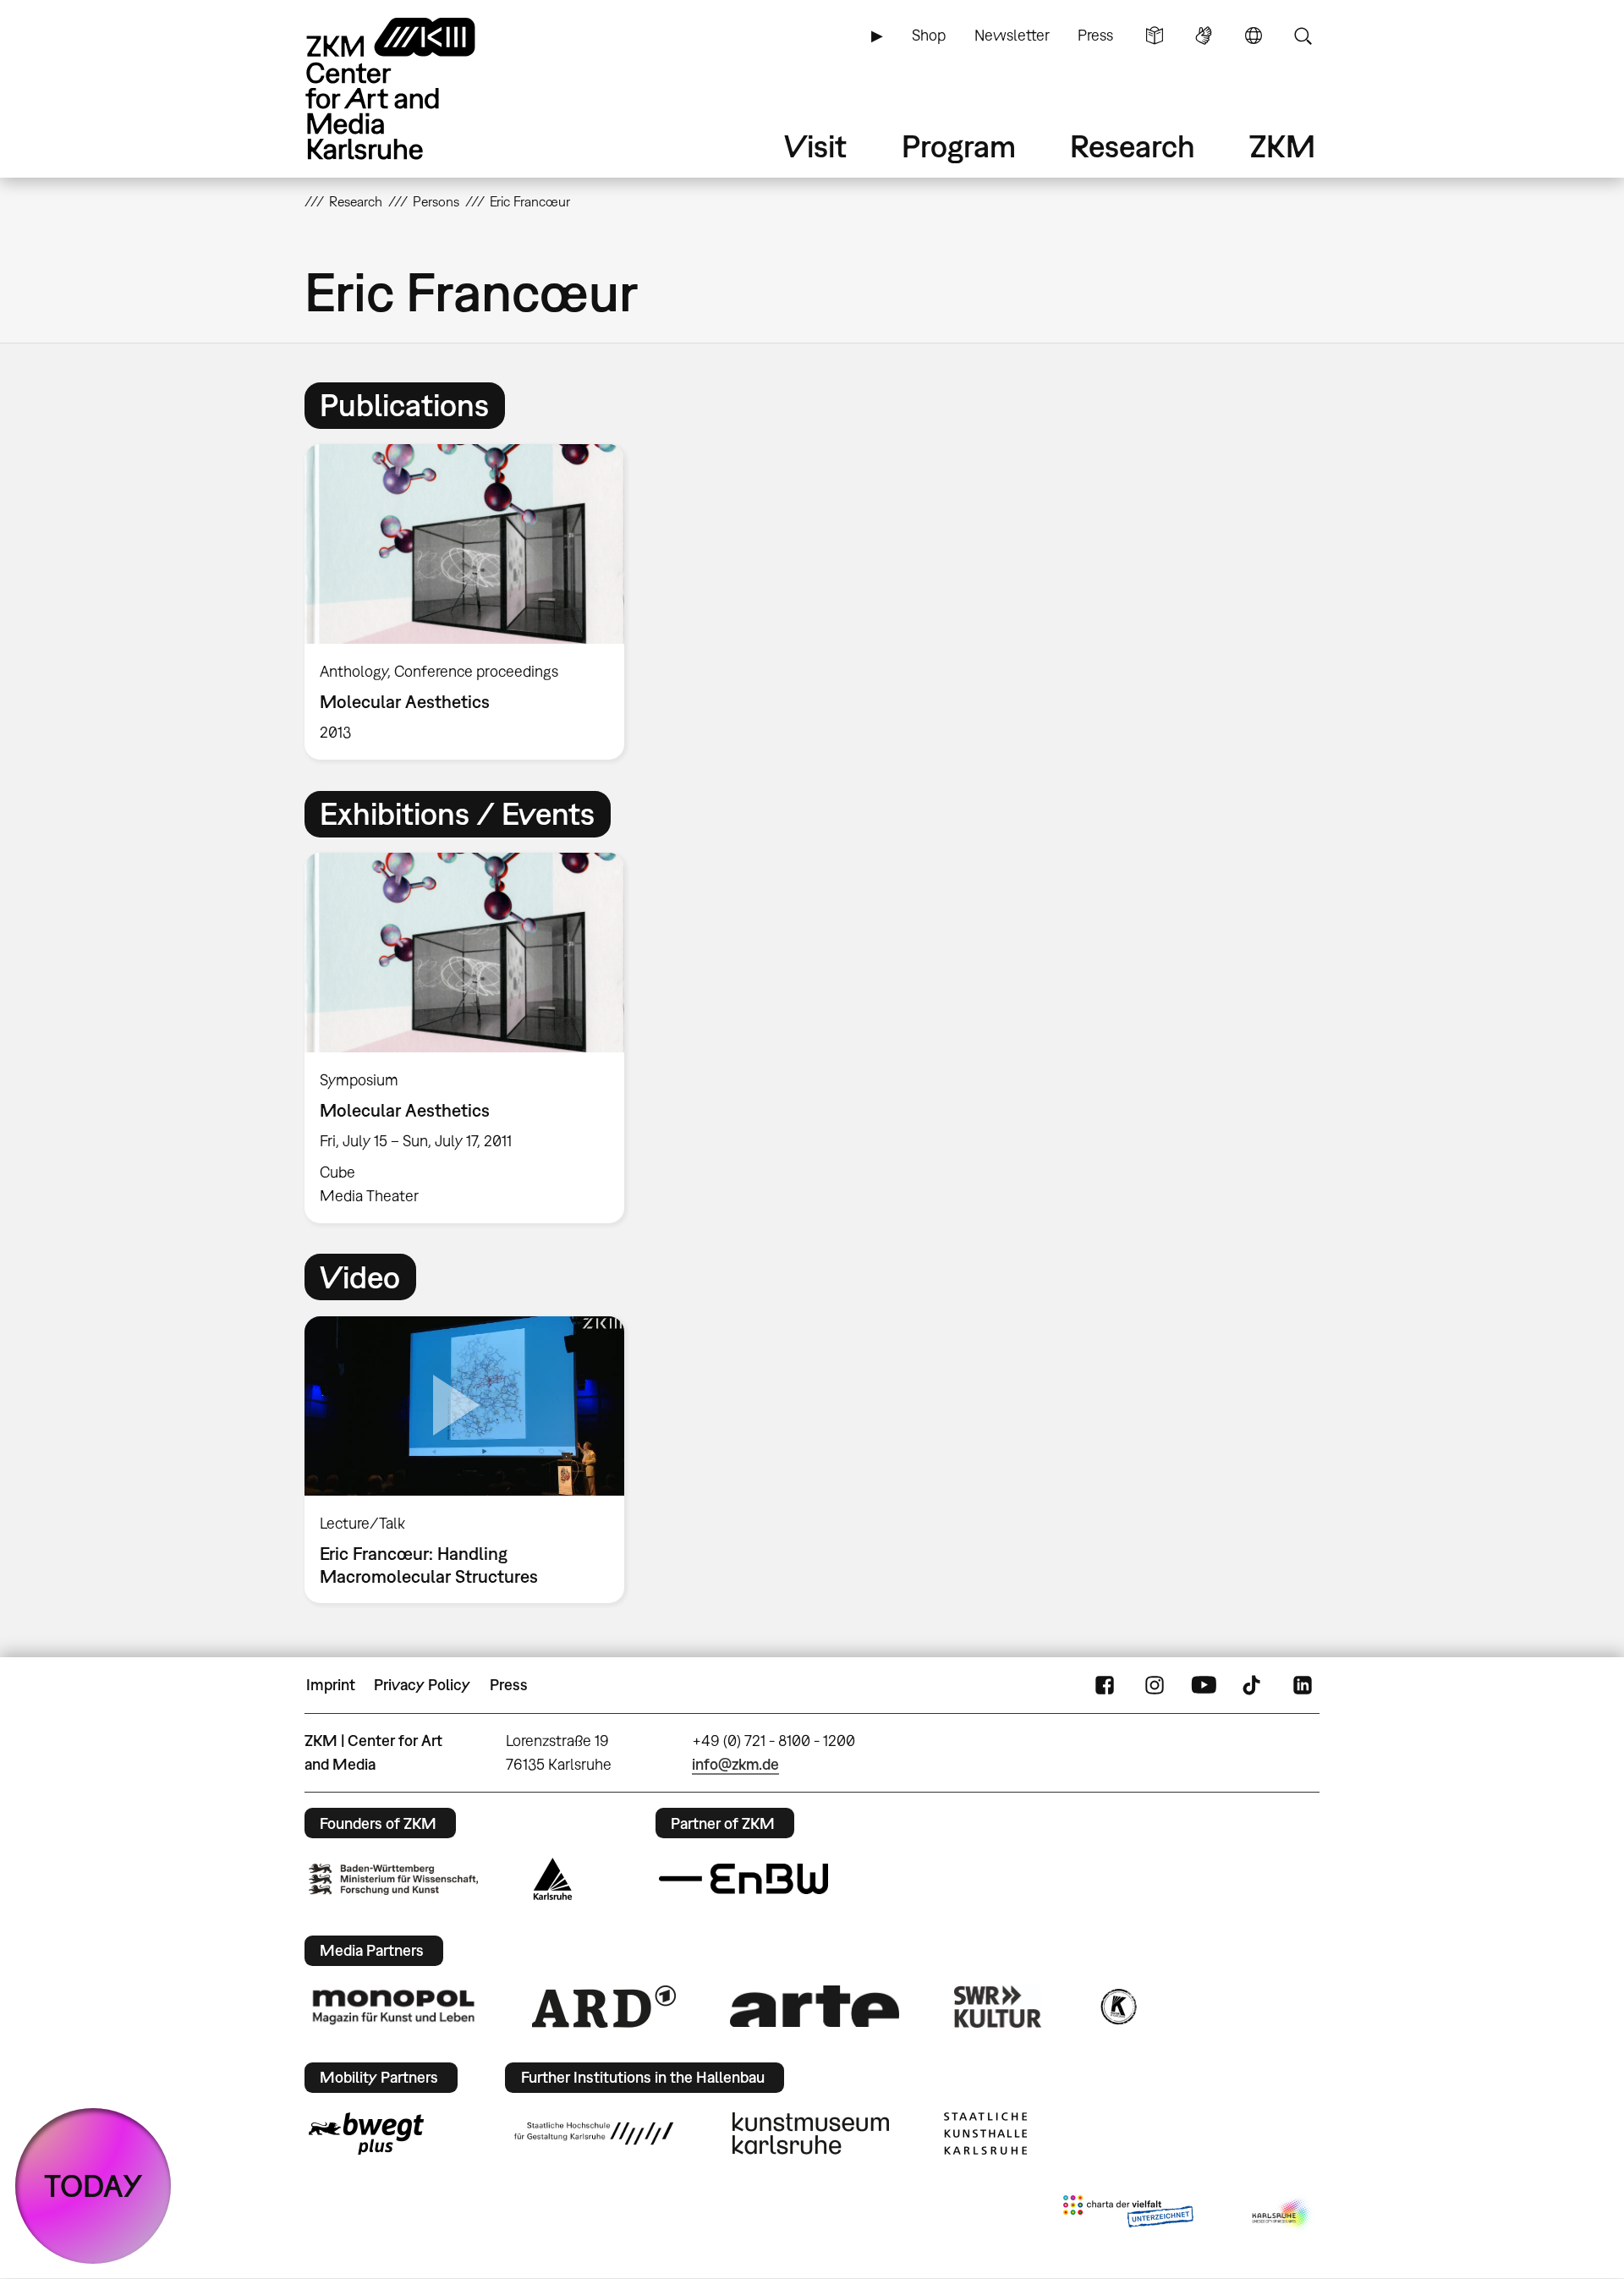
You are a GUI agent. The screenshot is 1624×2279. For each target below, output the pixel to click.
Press (1095, 35)
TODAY (93, 2186)
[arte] (815, 2006)
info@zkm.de (735, 1764)
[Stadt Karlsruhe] (553, 1879)
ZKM (1282, 146)
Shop (929, 35)
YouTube (1204, 1685)
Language (1254, 36)
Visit (815, 146)
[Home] (414, 88)
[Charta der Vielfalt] (1128, 2215)
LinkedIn (1303, 1685)
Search (1303, 36)
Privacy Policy (422, 1685)
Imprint (331, 1685)
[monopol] (393, 2006)
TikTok (1254, 1685)
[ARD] (604, 2007)
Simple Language (1155, 36)
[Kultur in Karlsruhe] (1117, 2007)
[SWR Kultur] (998, 2007)
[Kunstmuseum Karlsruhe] (811, 2133)
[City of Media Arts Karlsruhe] (1282, 2215)
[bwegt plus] (366, 2133)
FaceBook (1105, 1685)
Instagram (1155, 1685)
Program (959, 146)
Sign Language (1204, 36)
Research (1133, 146)
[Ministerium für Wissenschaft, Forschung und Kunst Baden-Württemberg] (393, 1879)
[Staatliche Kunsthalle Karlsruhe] (985, 2133)
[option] (472, 602)
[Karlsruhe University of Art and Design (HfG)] (594, 2133)
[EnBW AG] (743, 1879)
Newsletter (1012, 35)
